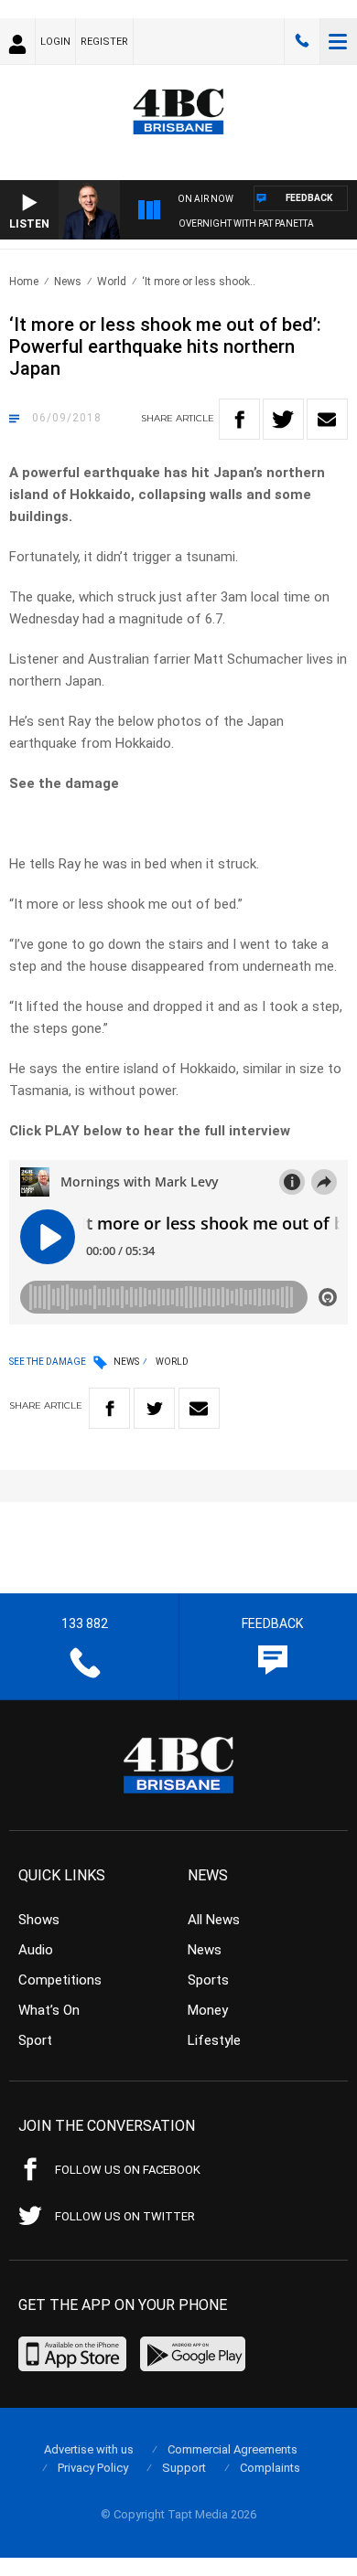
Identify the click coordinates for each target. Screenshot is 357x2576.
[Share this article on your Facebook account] (239, 419)
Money (208, 2010)
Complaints (270, 2468)
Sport (35, 2040)
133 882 (302, 41)
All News (214, 1920)
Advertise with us (89, 2449)
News (68, 282)
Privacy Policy (93, 2468)
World (112, 282)
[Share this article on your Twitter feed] (283, 419)
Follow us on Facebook (128, 2170)
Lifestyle (214, 2040)
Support (184, 2468)
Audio (36, 1950)
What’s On (49, 2010)
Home (24, 282)
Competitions (60, 1980)
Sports (208, 1980)
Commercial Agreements (233, 2449)
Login (55, 42)
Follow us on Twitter (125, 2216)
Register (104, 42)
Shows (39, 1920)
